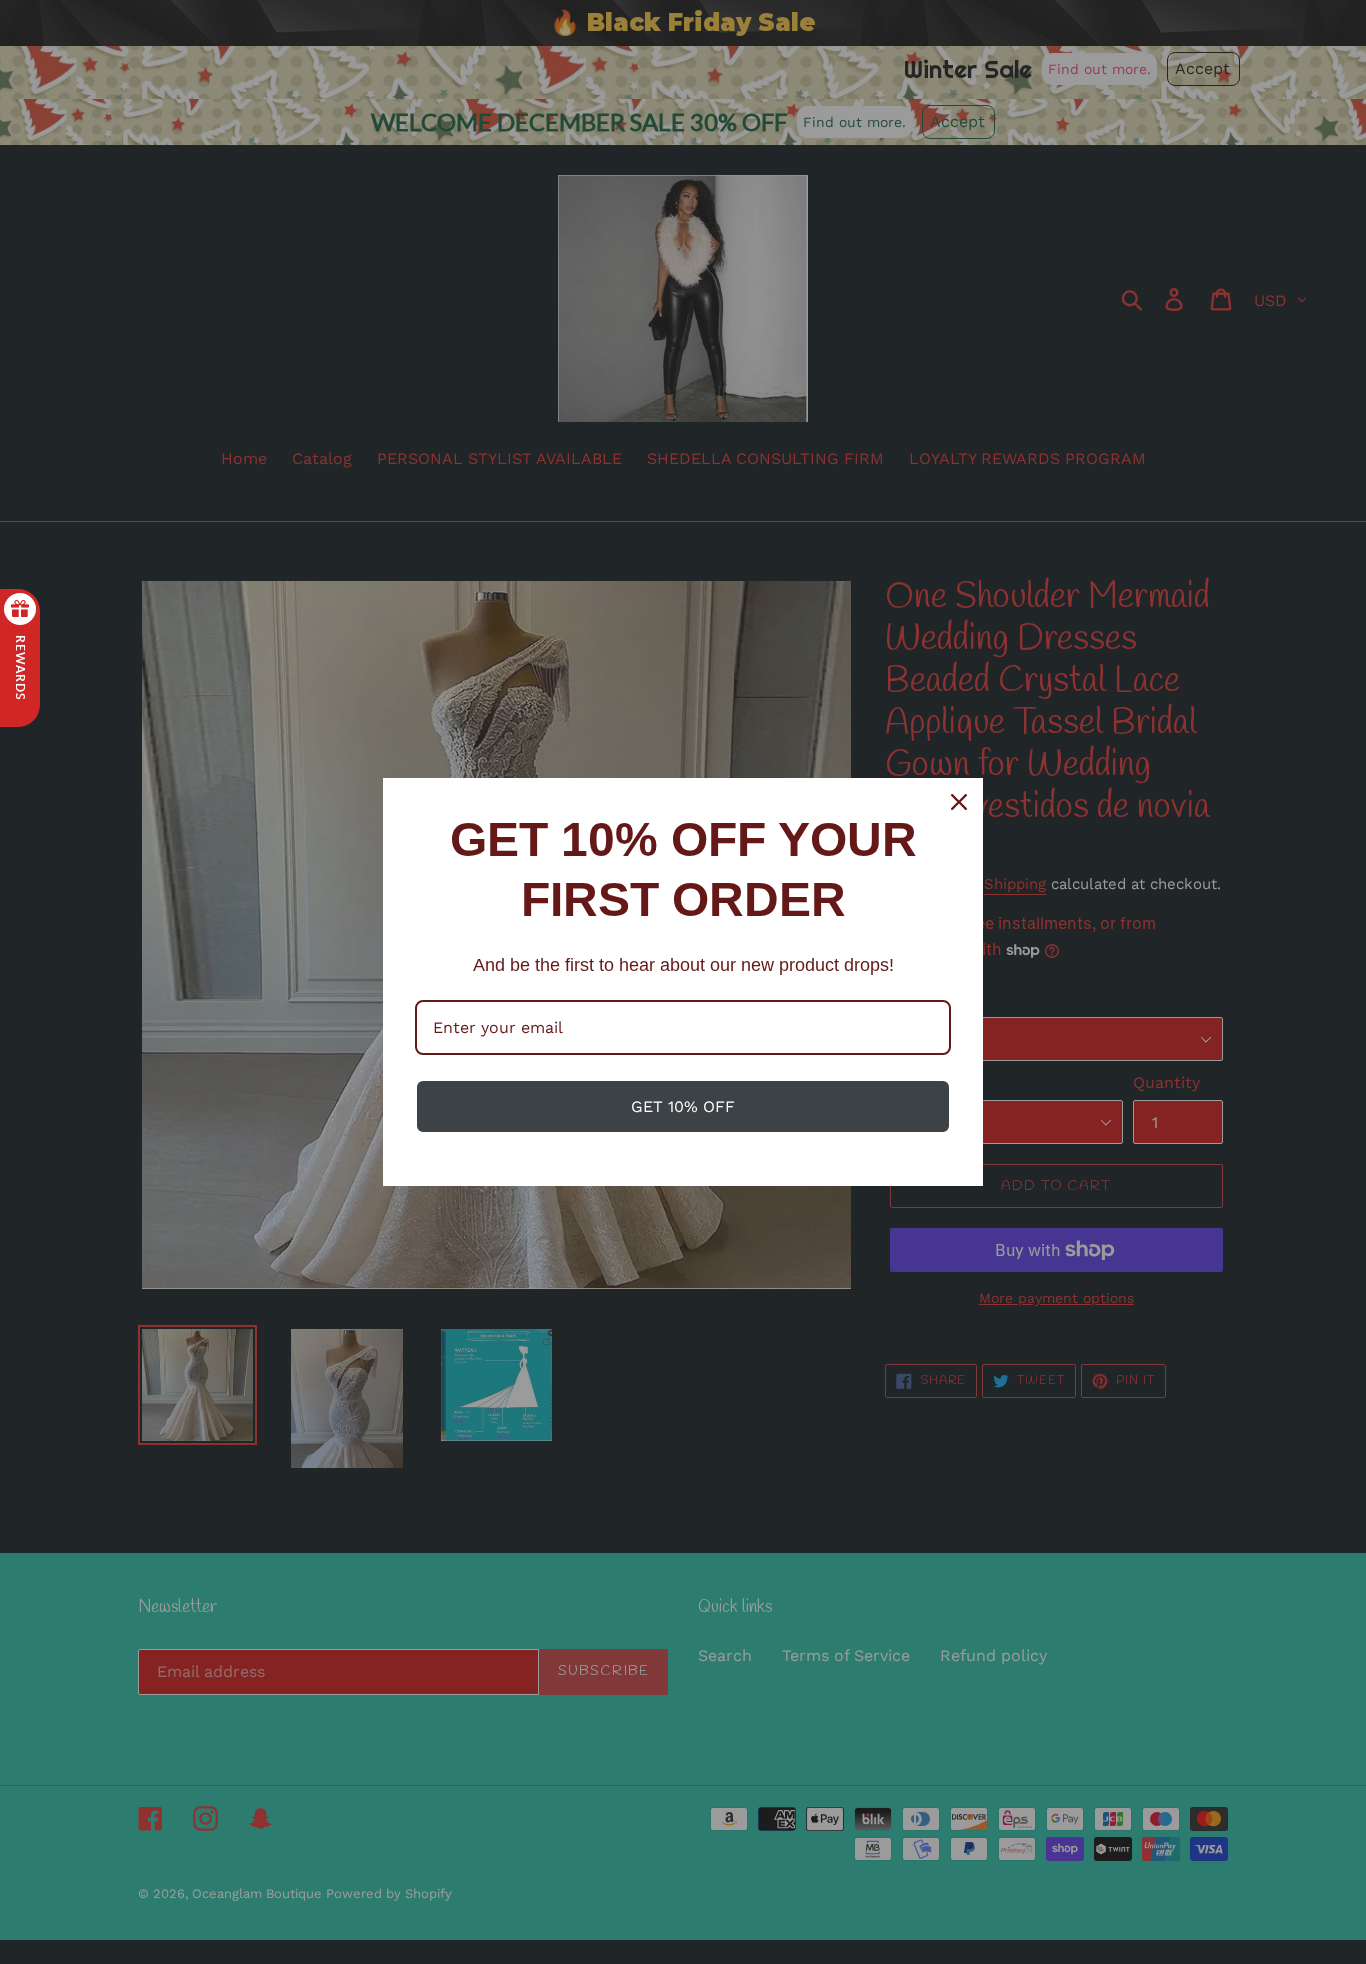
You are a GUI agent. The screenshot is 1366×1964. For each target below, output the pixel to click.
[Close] (959, 802)
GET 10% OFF (683, 1106)
